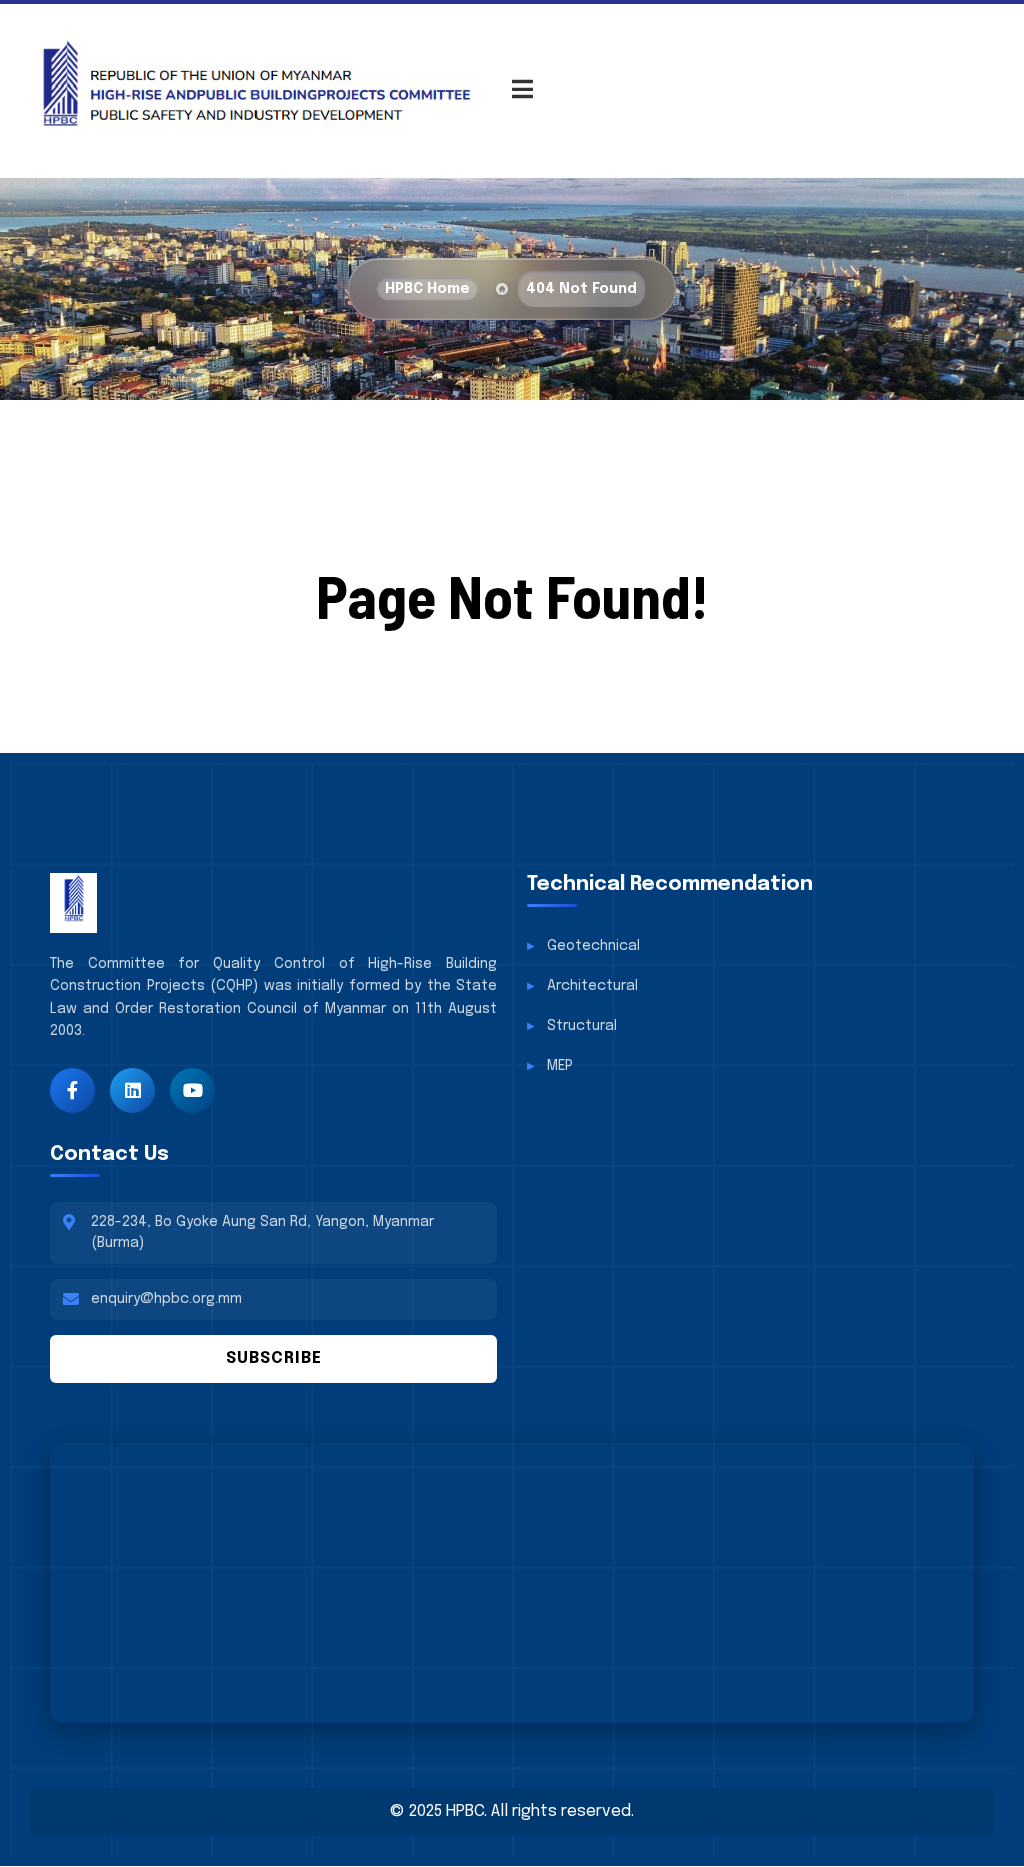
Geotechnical (593, 946)
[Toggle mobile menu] (522, 91)
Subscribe (274, 1358)
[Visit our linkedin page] (132, 1090)
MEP (560, 1066)
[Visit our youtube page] (192, 1090)
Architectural (592, 986)
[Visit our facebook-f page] (72, 1090)
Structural (582, 1026)
